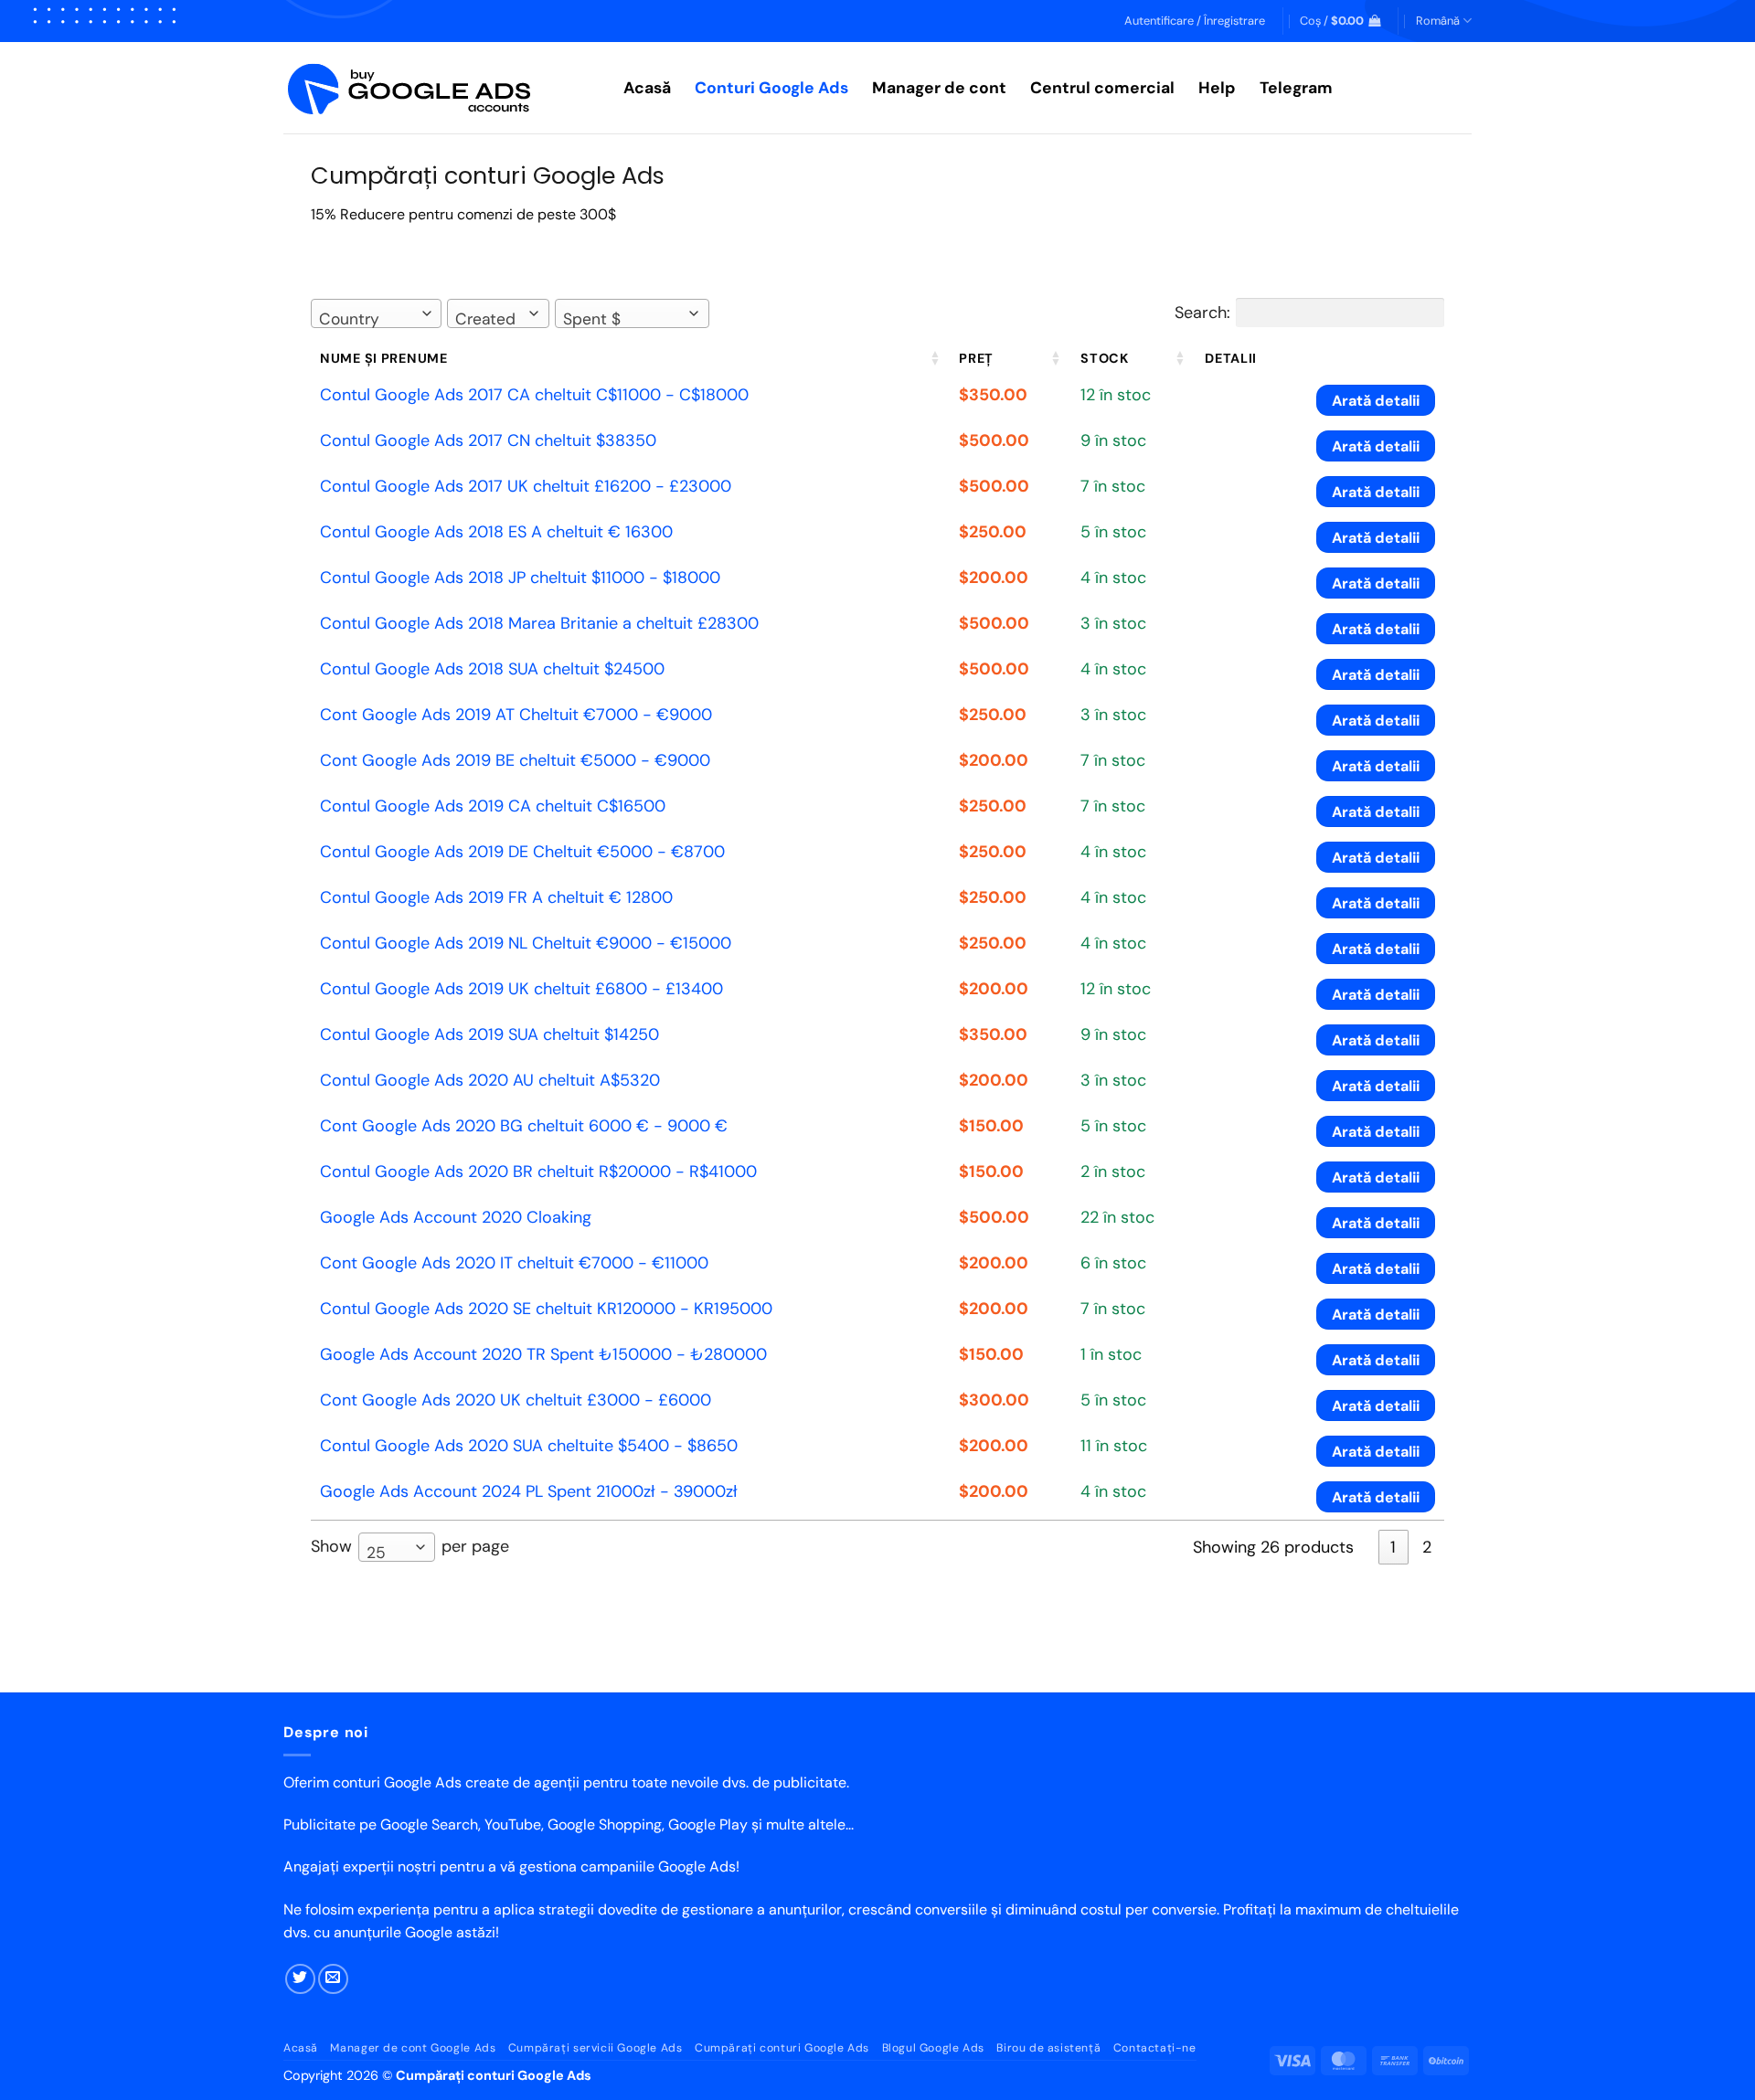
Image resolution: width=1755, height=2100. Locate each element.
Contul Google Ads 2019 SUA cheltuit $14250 (489, 1034)
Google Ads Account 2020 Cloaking (456, 1217)
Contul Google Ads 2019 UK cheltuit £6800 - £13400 (521, 989)
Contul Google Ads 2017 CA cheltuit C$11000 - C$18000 (534, 395)
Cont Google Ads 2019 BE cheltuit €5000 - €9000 (515, 760)
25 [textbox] (376, 1553)
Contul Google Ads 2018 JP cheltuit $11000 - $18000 (520, 578)
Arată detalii (1376, 401)
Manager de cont (939, 88)
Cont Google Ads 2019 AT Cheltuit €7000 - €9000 (516, 715)
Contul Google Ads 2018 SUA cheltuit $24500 (492, 669)
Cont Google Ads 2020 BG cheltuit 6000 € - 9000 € (524, 1126)
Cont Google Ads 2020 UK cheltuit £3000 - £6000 (516, 1400)
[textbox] (355, 319)
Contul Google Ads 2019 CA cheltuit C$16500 (493, 806)
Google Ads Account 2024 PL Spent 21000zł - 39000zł (529, 1491)
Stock (1105, 358)
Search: (1202, 313)
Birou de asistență (1048, 2048)
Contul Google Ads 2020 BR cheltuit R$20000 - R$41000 (538, 1172)
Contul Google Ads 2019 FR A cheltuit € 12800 (496, 897)
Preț (976, 358)
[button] (1195, 21)
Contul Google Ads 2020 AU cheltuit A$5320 (490, 1080)
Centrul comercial (1102, 88)
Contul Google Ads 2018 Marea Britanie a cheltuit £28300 (539, 623)
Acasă (647, 88)
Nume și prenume (384, 358)
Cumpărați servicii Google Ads (596, 2048)
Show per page (410, 1548)
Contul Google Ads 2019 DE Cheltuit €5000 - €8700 (522, 852)
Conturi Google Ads (771, 88)
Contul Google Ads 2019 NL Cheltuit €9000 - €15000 (526, 943)
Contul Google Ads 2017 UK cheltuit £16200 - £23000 (526, 486)
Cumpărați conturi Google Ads (782, 2048)
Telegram (1296, 88)
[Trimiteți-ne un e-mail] (333, 1979)
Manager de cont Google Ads (413, 2048)
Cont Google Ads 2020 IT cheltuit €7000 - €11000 (514, 1263)
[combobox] (376, 313)
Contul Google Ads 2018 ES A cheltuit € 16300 (496, 532)
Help (1217, 88)
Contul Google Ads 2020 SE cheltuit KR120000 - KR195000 (546, 1309)
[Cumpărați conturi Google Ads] (440, 88)
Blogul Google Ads (933, 2048)
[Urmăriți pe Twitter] (300, 1979)
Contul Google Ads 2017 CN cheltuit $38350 (488, 440)
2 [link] (1427, 1547)
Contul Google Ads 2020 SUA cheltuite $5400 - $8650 (529, 1446)
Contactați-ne (1155, 2048)
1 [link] (1393, 1547)
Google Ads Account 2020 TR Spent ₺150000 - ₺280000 (543, 1354)
